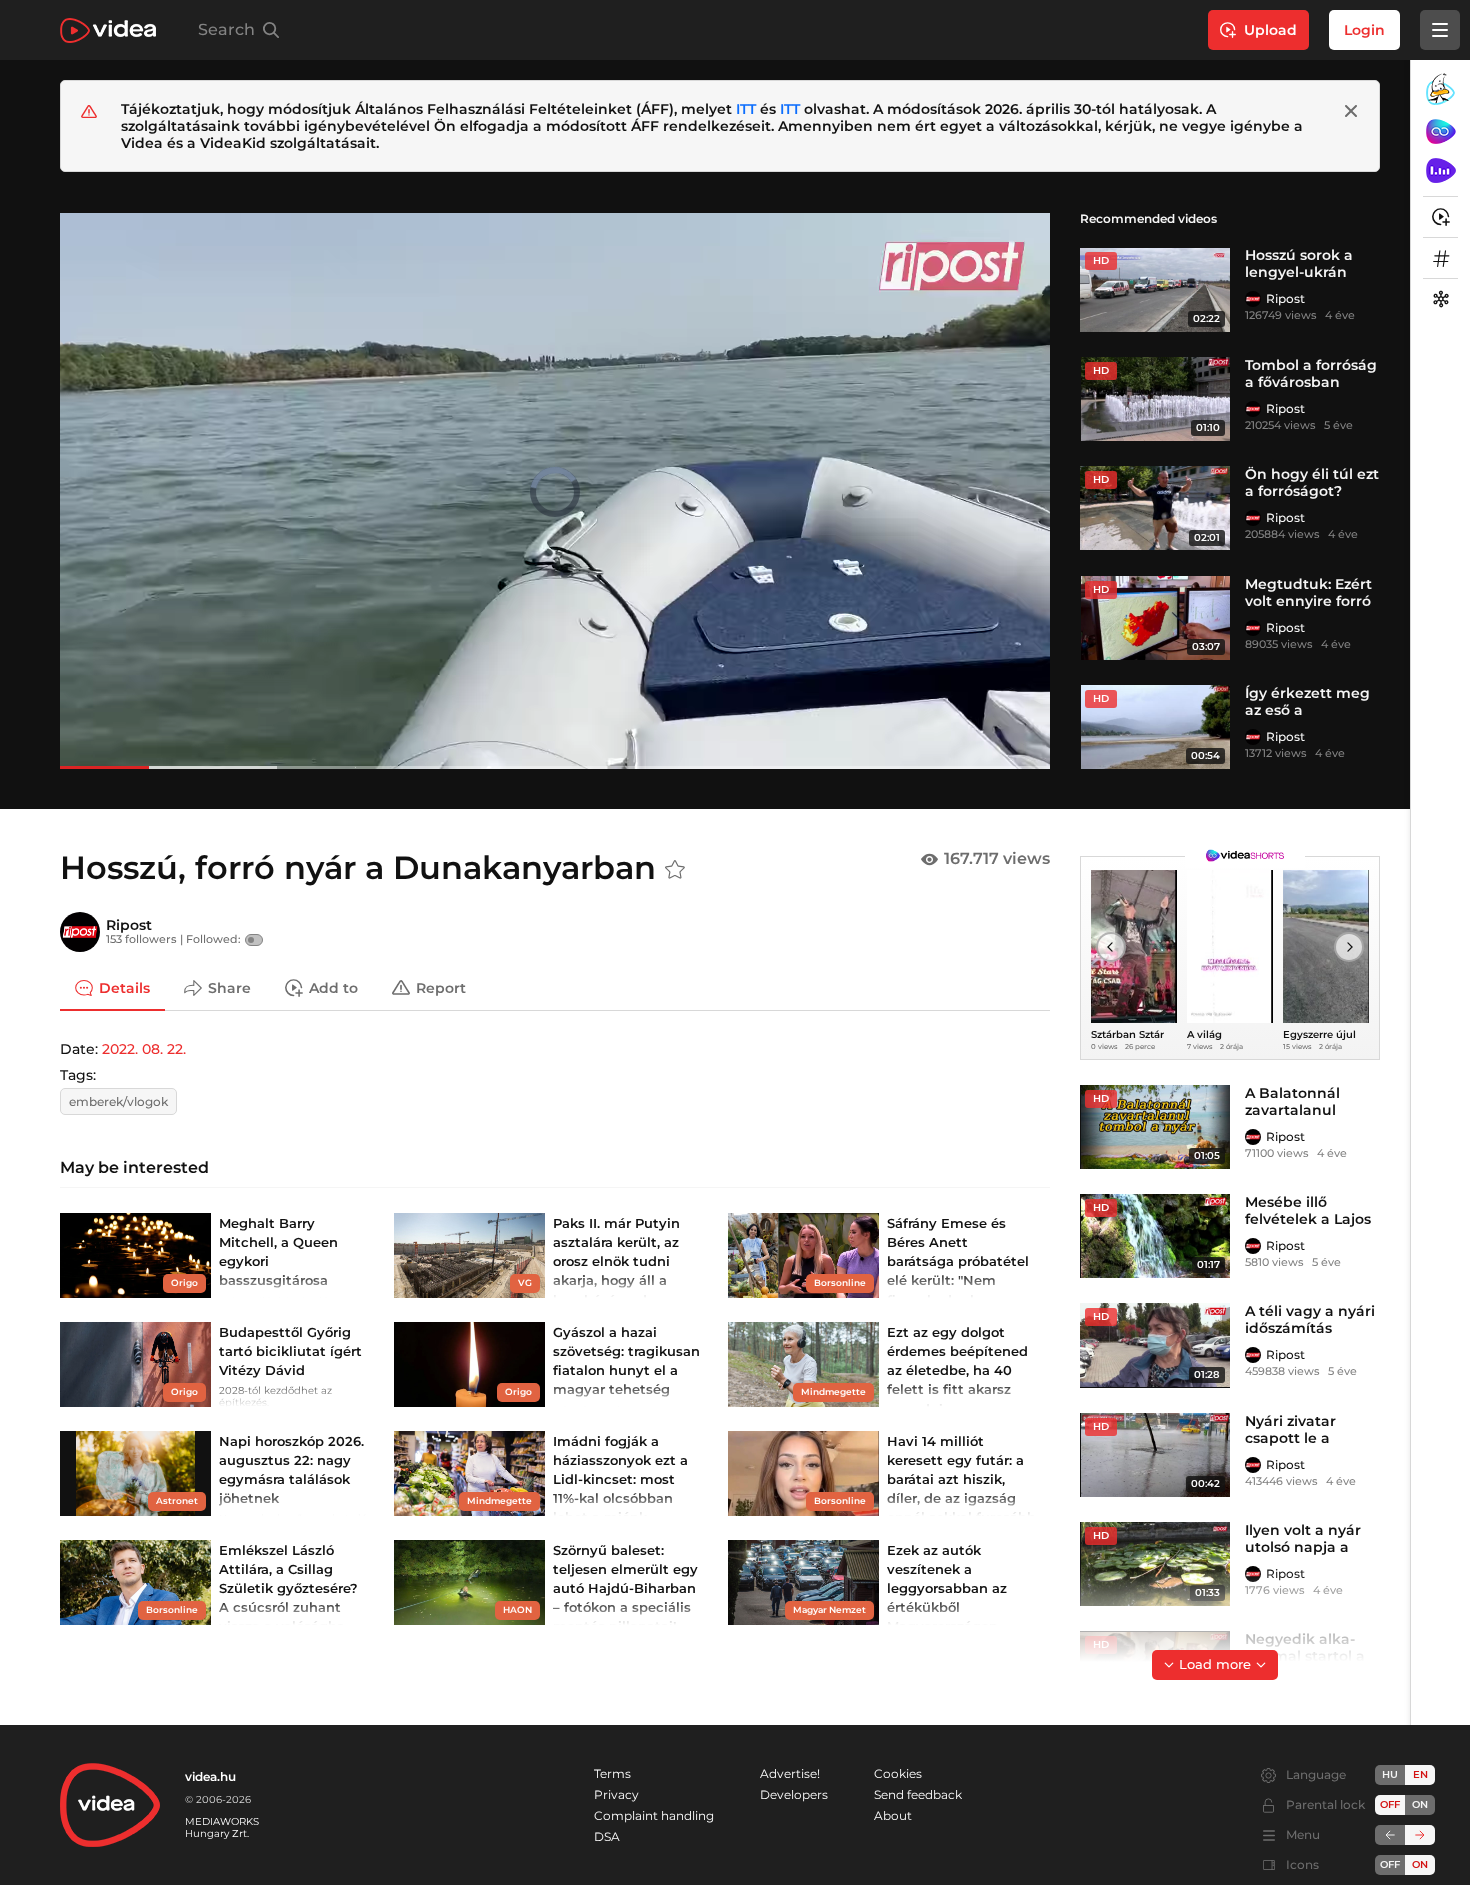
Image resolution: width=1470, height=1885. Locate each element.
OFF (1390, 1864)
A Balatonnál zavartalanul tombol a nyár (1296, 1110)
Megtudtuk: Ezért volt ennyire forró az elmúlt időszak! (1310, 601)
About (893, 1815)
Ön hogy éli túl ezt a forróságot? (1312, 482)
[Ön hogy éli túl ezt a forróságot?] (1155, 508)
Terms (612, 1773)
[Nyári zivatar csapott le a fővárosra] (1155, 1455)
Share (229, 987)
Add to (333, 987)
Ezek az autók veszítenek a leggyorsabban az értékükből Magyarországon (947, 1588)
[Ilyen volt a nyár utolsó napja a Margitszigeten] (1155, 1564)
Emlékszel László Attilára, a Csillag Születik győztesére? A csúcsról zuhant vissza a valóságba (288, 1588)
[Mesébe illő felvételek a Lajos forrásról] (1155, 1236)
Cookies (898, 1773)
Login (1364, 30)
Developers (794, 1794)
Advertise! (790, 1773)
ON (1420, 1804)
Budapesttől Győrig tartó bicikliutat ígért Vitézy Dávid (290, 1351)
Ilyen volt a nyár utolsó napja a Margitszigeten (1303, 1547)
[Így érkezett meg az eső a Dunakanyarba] (1155, 727)
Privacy (616, 1794)
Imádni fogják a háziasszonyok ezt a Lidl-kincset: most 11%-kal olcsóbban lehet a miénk (620, 1479)
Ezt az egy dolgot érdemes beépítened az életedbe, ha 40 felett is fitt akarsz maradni (957, 1370)
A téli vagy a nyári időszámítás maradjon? (1310, 1328)
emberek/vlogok (118, 1101)
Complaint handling (654, 1815)
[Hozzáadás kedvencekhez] (675, 870)
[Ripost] (1253, 299)
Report (441, 987)
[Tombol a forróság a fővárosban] (1155, 399)
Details (124, 987)
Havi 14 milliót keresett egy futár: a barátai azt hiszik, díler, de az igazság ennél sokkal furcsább (961, 1479)
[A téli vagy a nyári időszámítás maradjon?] (1155, 1345)
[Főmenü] (1440, 30)
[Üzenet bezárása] (1351, 111)
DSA (607, 1836)
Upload (1270, 30)
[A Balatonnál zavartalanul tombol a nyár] (1155, 1127)
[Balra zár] (1390, 1835)
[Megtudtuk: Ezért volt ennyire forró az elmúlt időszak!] (1155, 618)
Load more (1215, 1664)
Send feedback (918, 1794)
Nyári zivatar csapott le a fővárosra (1290, 1438)
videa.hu (210, 1776)
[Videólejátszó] (555, 490)
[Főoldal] (108, 30)
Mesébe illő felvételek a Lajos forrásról (1308, 1219)
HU (1390, 1774)
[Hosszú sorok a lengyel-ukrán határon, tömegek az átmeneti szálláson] (1155, 289)
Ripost (1285, 298)
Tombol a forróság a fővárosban (1311, 373)
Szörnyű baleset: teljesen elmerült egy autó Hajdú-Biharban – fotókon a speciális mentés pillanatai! (625, 1588)
